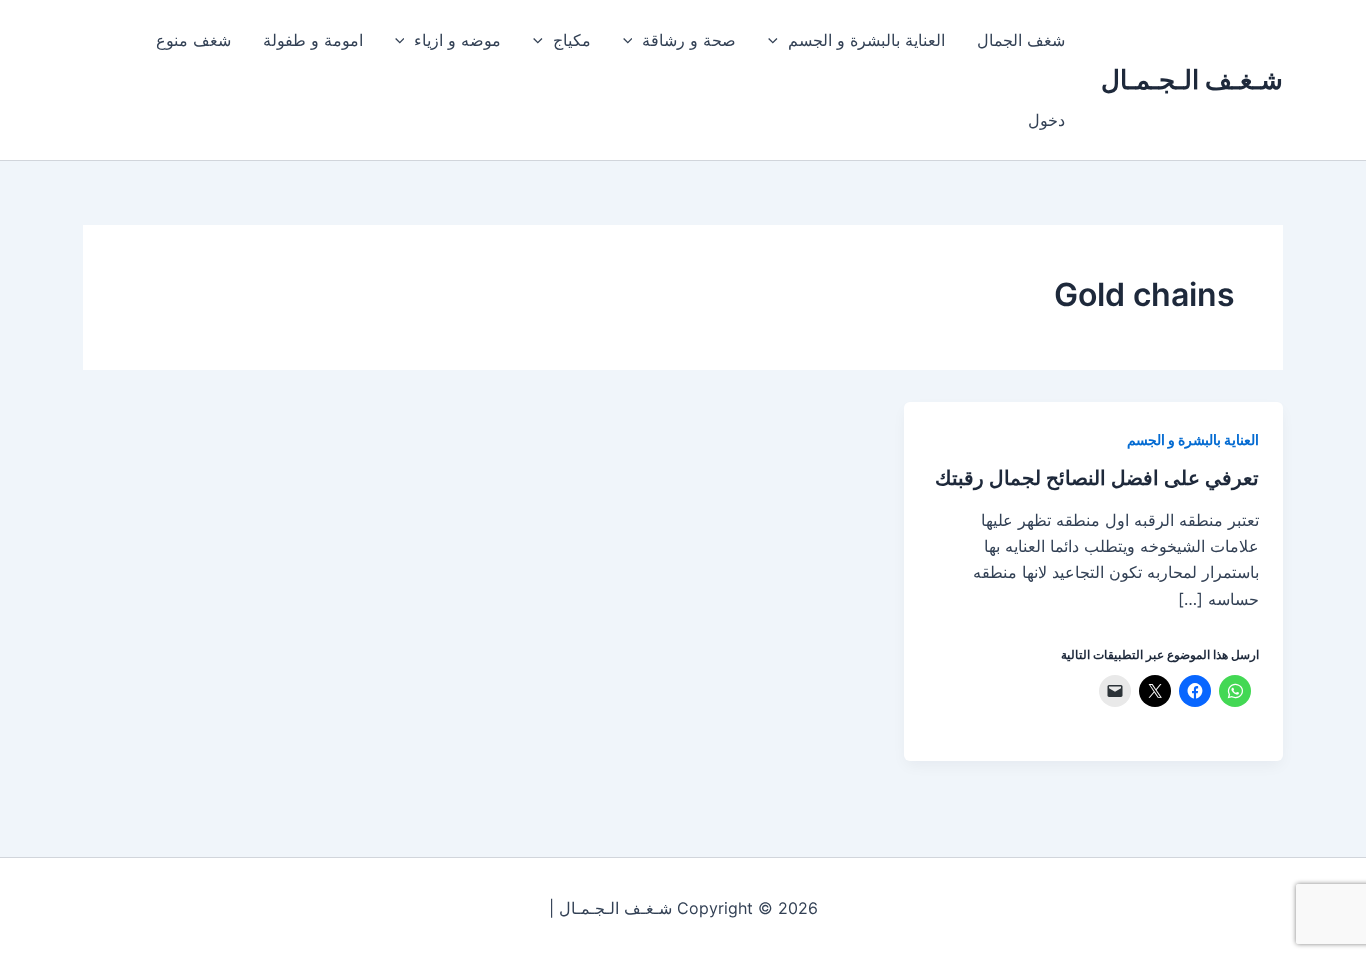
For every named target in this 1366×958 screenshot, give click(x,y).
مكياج (572, 40)
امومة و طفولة (313, 40)
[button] (778, 40)
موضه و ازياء (457, 40)
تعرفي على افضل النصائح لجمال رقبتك (1097, 478)
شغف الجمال (1021, 40)
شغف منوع (193, 40)
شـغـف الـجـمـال (1192, 79)
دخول (1046, 120)
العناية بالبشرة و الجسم (866, 40)
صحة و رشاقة (689, 40)
